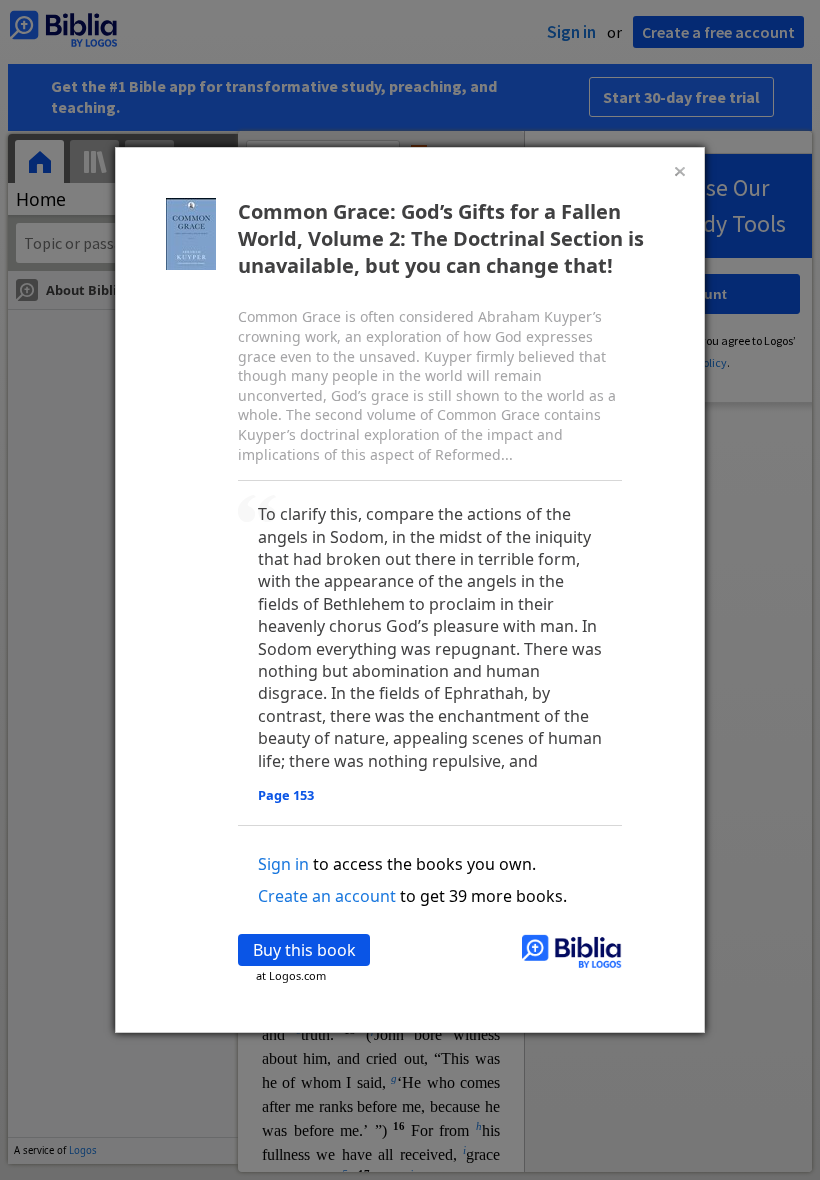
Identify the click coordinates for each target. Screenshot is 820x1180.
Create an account (327, 896)
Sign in (283, 864)
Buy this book (304, 950)
